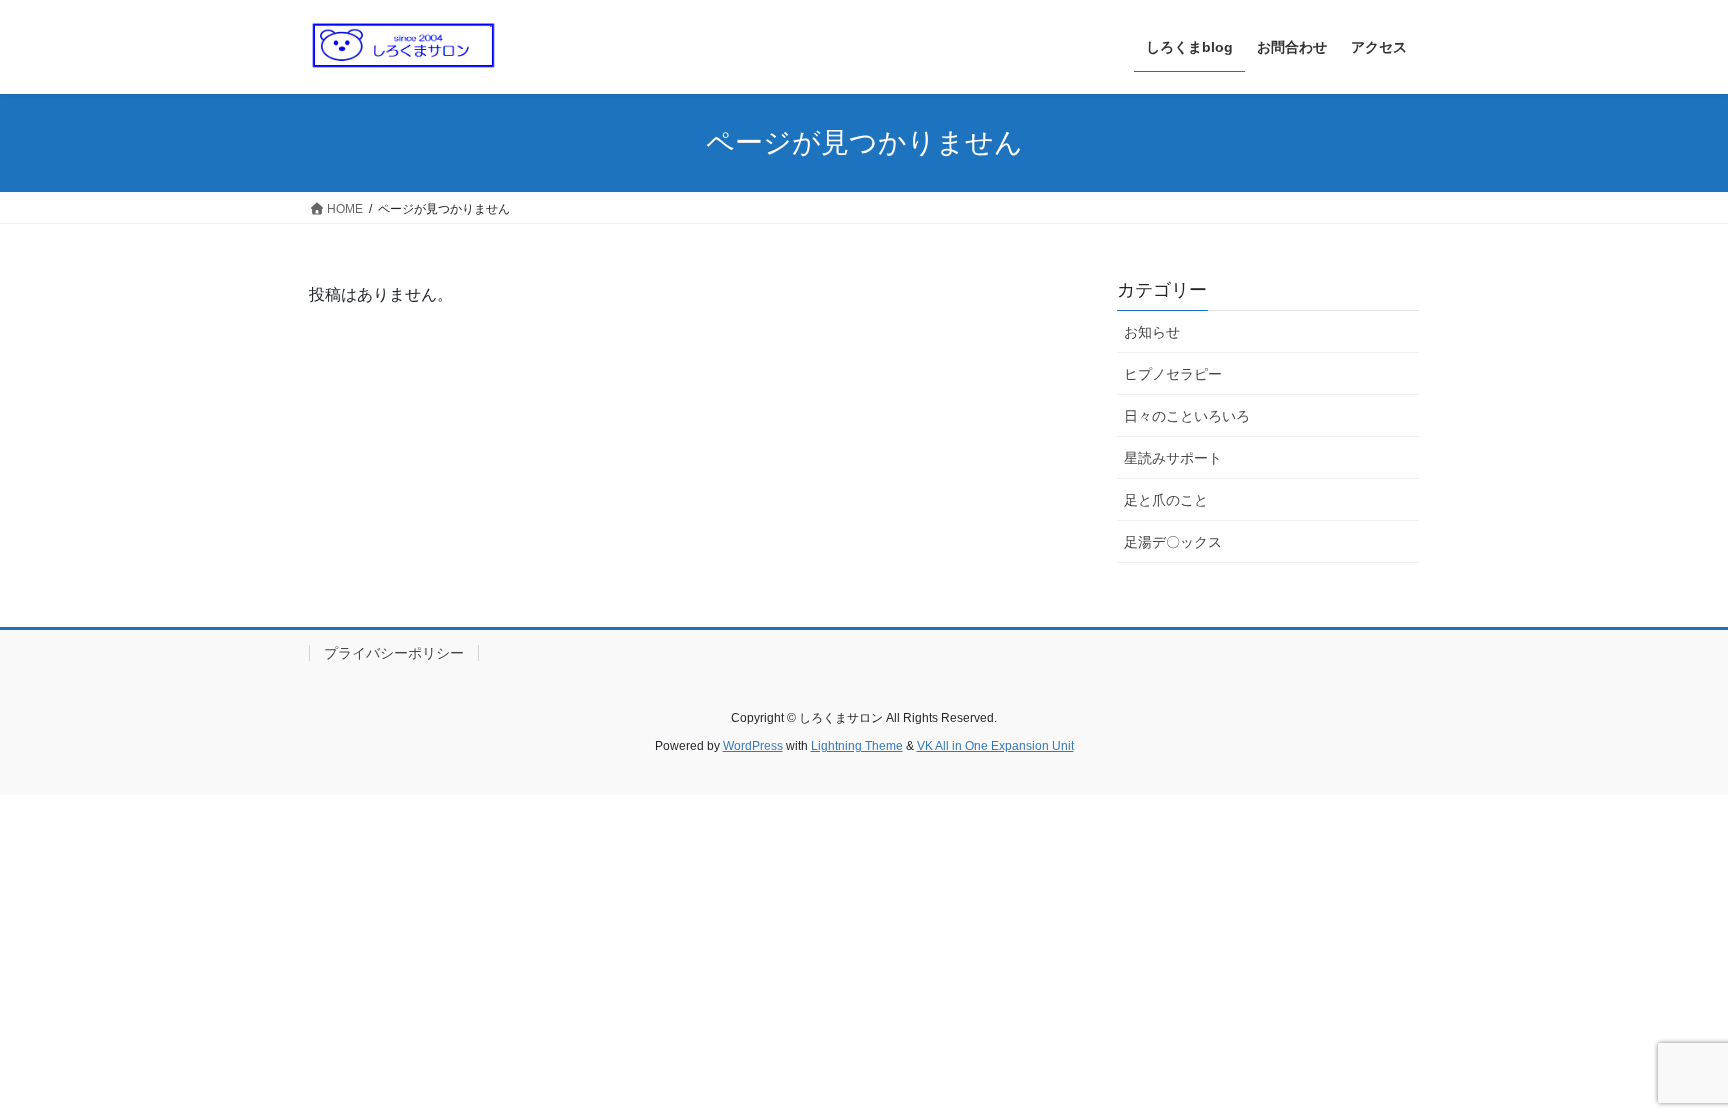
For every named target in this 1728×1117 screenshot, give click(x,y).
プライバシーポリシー (394, 653)
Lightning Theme (857, 746)
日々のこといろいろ (1187, 416)
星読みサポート (1173, 458)
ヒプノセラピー (1173, 374)
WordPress (753, 746)
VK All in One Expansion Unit (995, 746)
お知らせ (1152, 332)
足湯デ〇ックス (1173, 542)
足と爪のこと (1166, 500)
